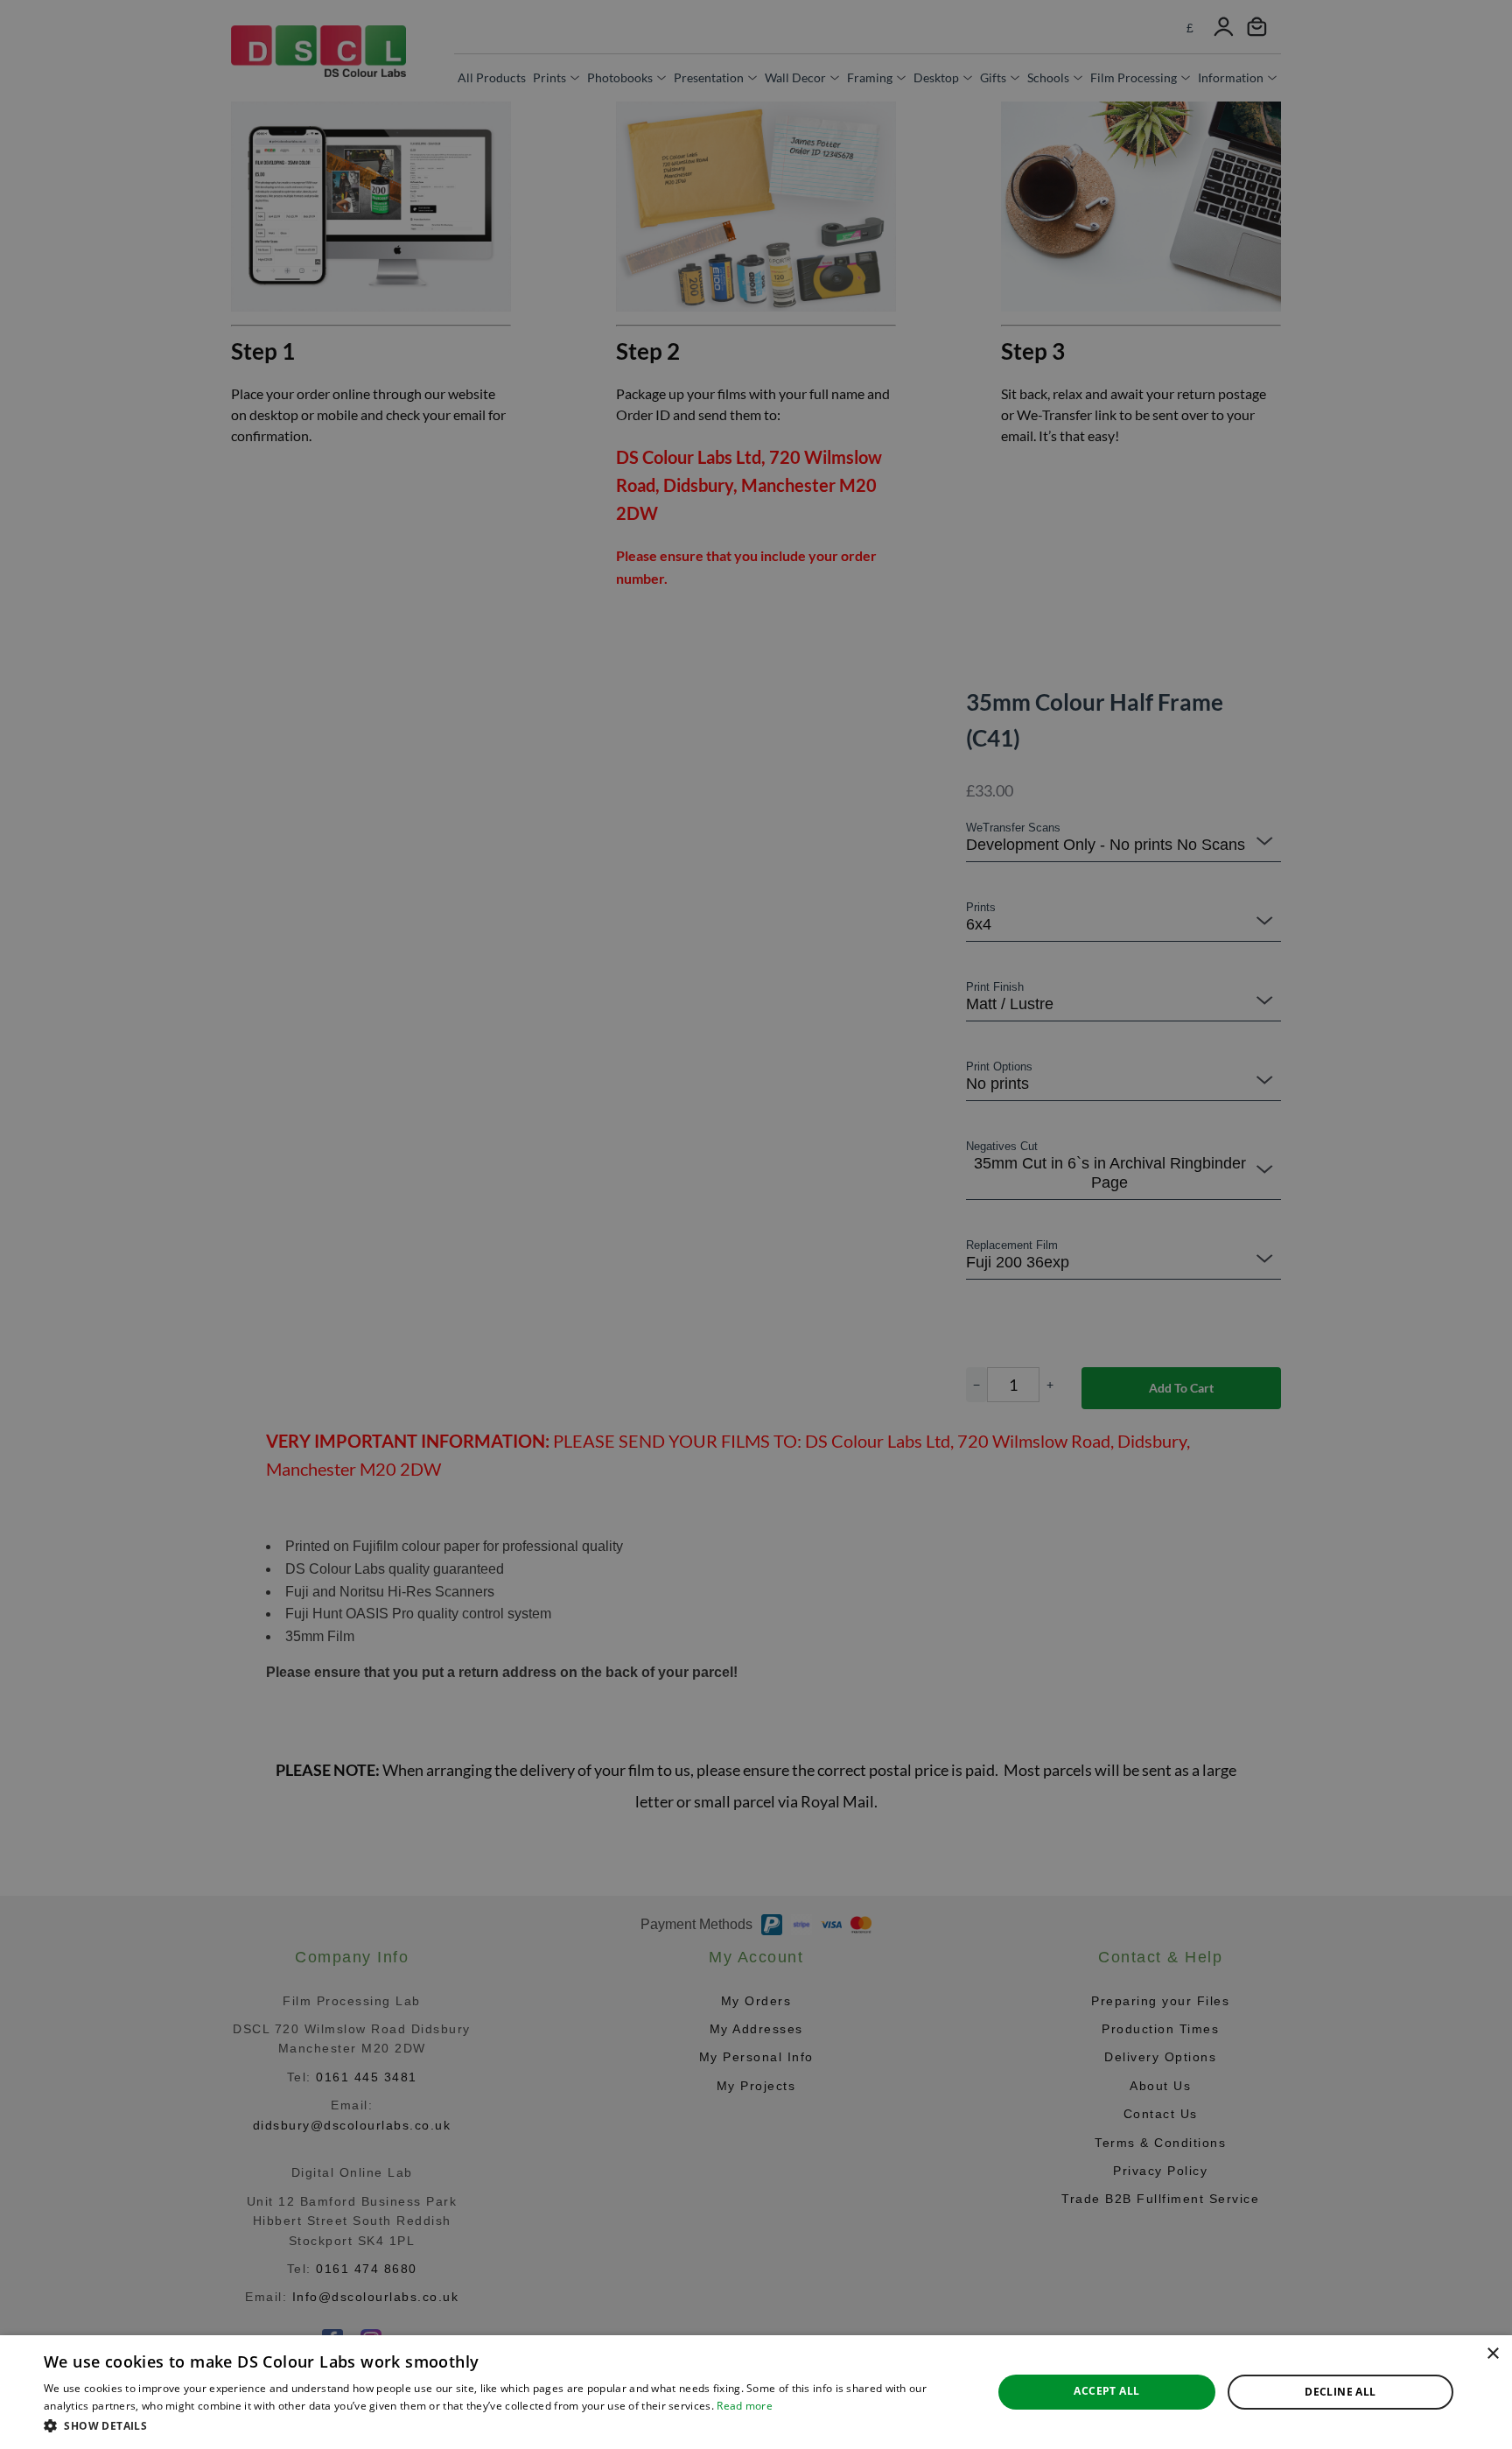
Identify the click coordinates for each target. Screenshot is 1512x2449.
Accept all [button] (1106, 2391)
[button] (504, 2425)
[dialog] (756, 2392)
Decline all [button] (1340, 2392)
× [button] (1492, 2354)
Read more (745, 2406)
